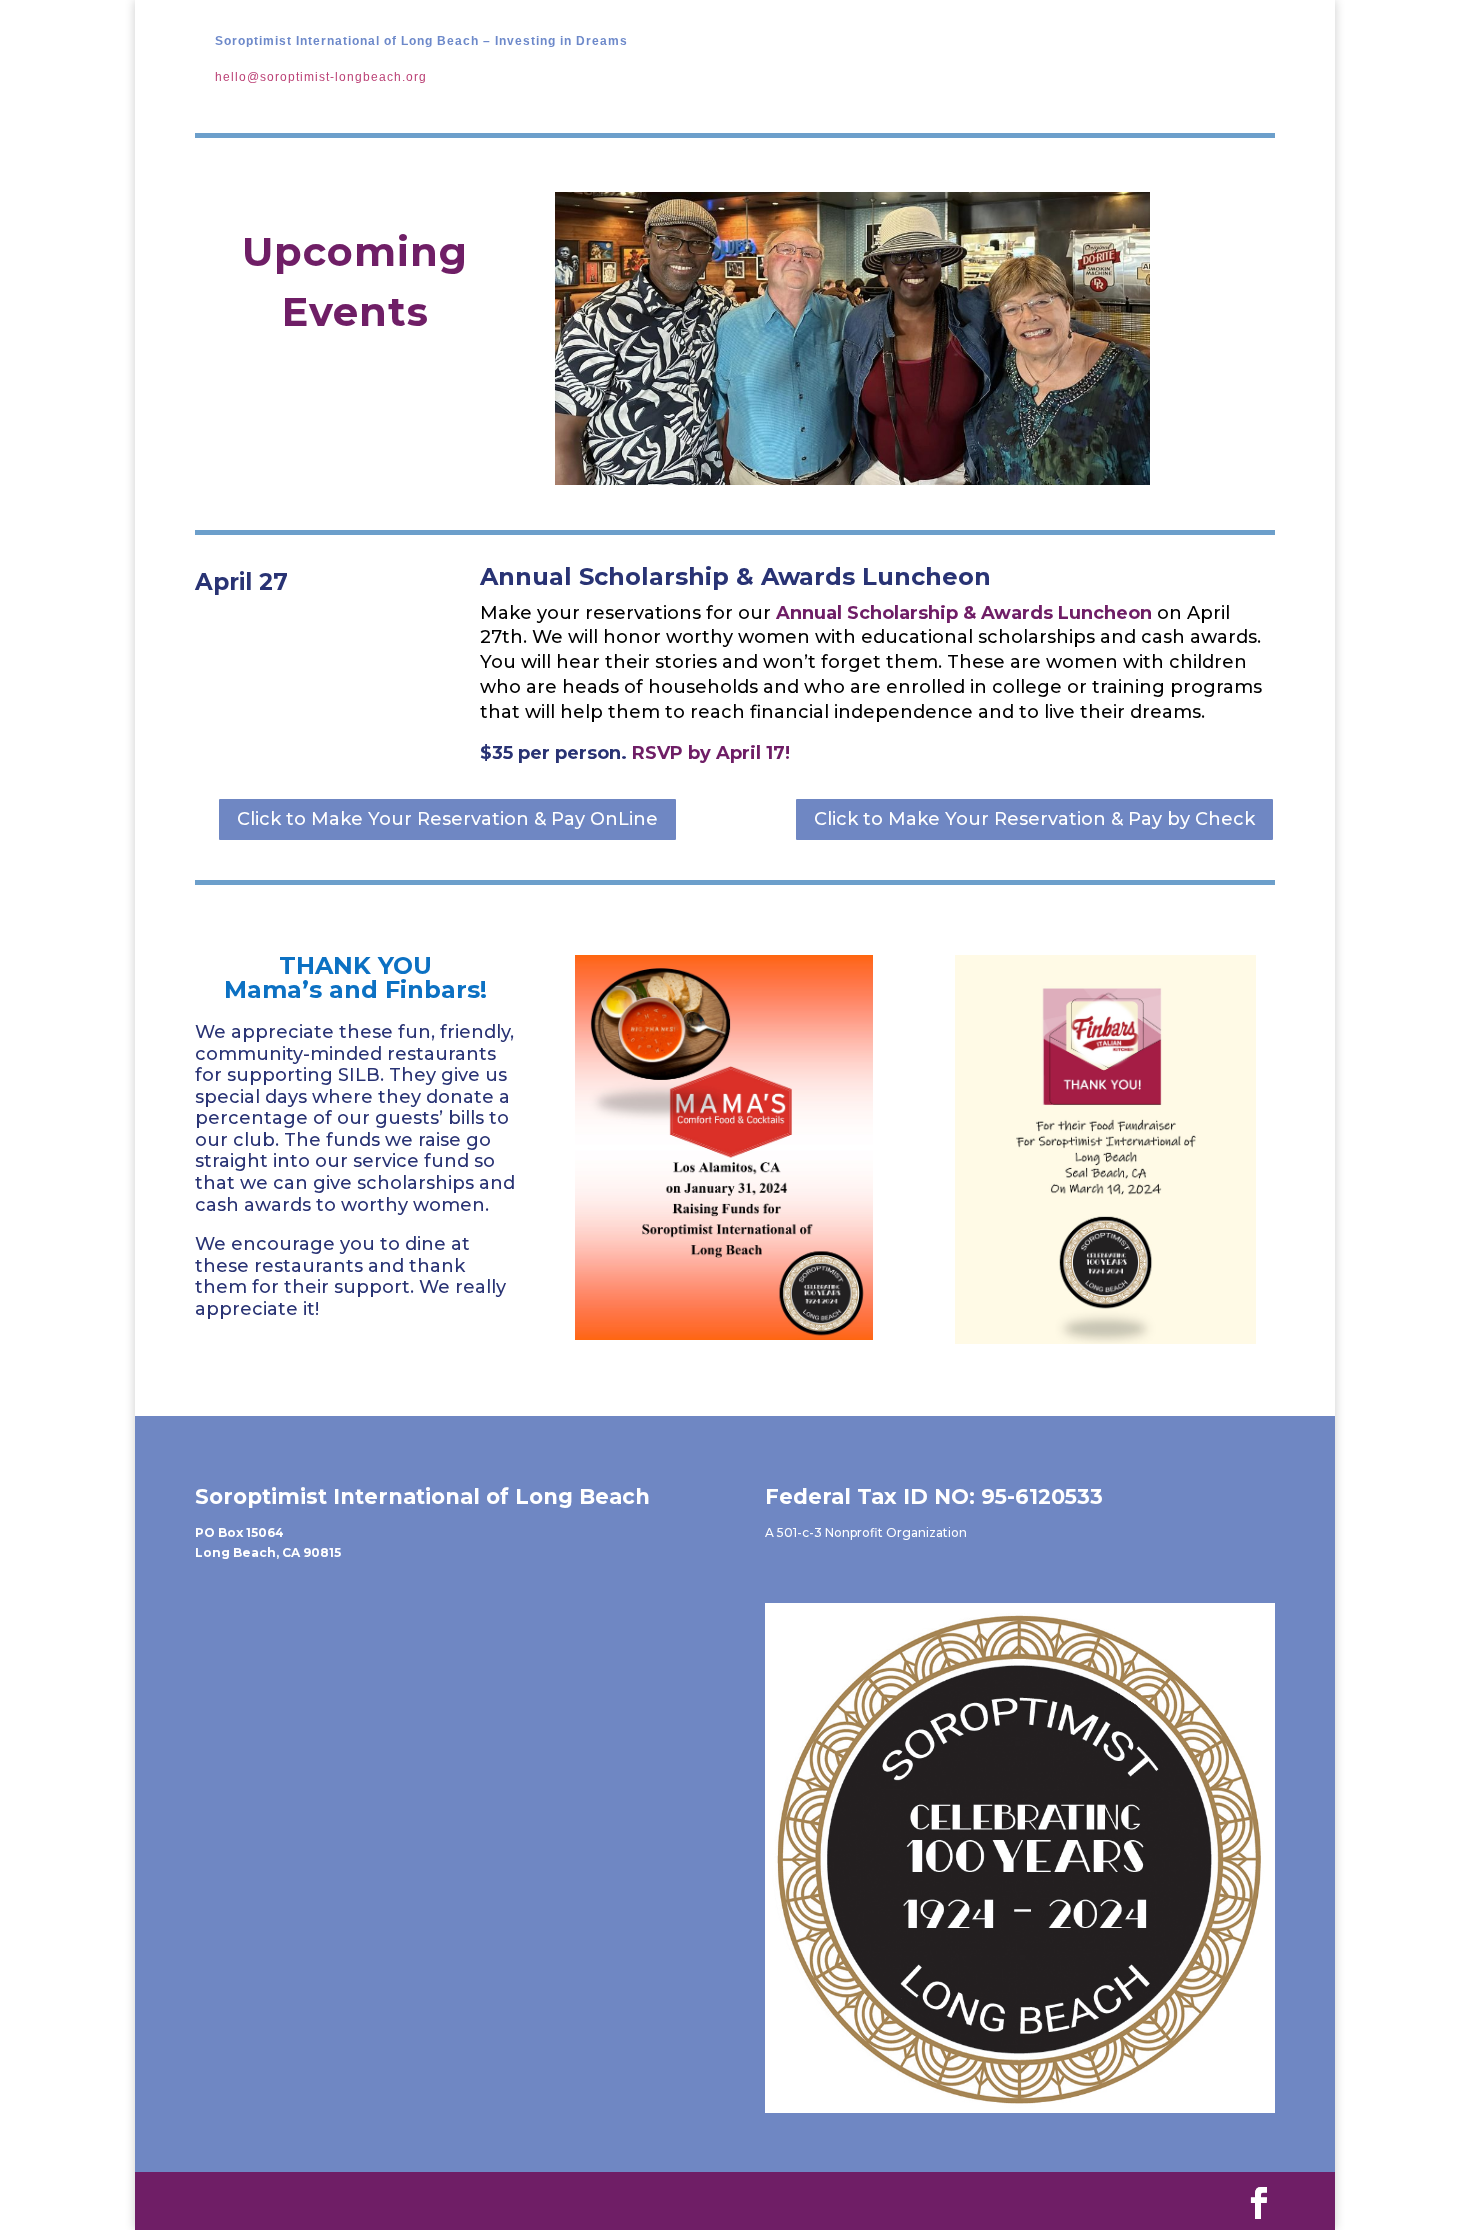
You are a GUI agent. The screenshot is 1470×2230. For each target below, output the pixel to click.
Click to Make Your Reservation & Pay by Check (1034, 819)
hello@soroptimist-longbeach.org (321, 77)
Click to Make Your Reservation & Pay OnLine (447, 819)
